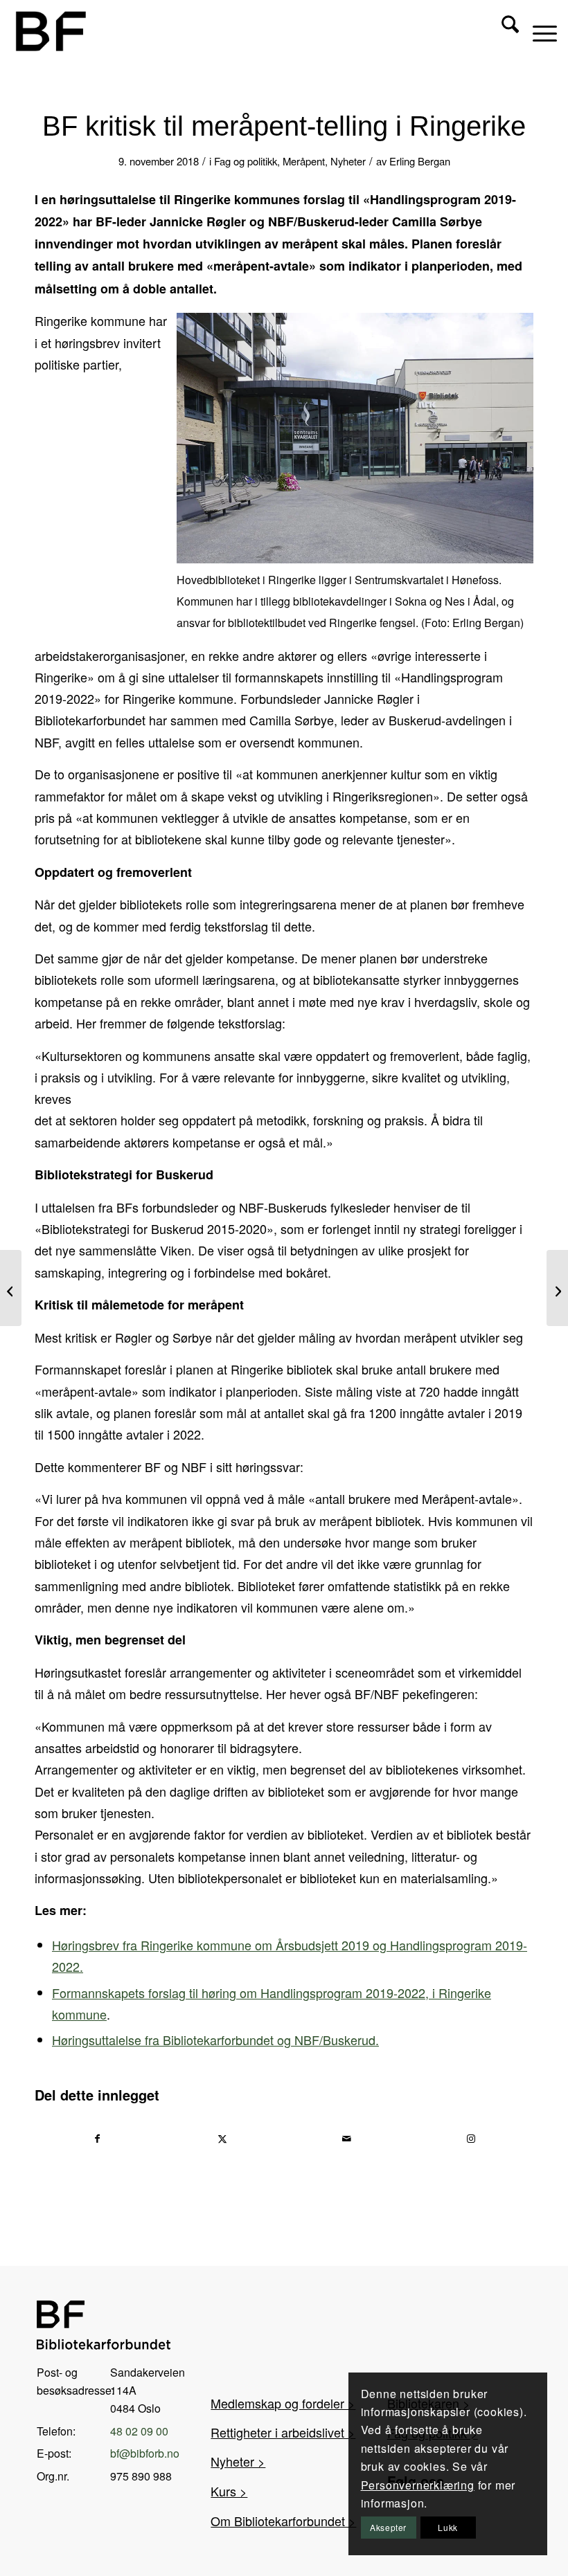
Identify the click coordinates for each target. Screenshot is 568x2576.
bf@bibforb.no (145, 2453)
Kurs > (229, 2491)
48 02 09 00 (139, 2431)
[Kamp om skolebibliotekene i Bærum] (557, 1288)
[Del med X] (223, 2139)
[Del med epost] (347, 2139)
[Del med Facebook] (98, 2139)
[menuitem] (503, 31)
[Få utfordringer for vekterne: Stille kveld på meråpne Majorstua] (11, 1288)
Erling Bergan (420, 161)
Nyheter (348, 161)
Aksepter (388, 2527)
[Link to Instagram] (471, 2139)
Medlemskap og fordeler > (283, 2403)
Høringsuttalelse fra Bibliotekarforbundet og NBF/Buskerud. (215, 2040)
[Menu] (538, 31)
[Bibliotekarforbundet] (50, 31)
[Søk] (503, 31)
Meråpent (304, 161)
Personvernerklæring (418, 2485)
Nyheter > (238, 2461)
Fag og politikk (246, 161)
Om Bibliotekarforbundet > (283, 2521)
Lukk (447, 2527)
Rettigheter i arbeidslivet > (283, 2432)
